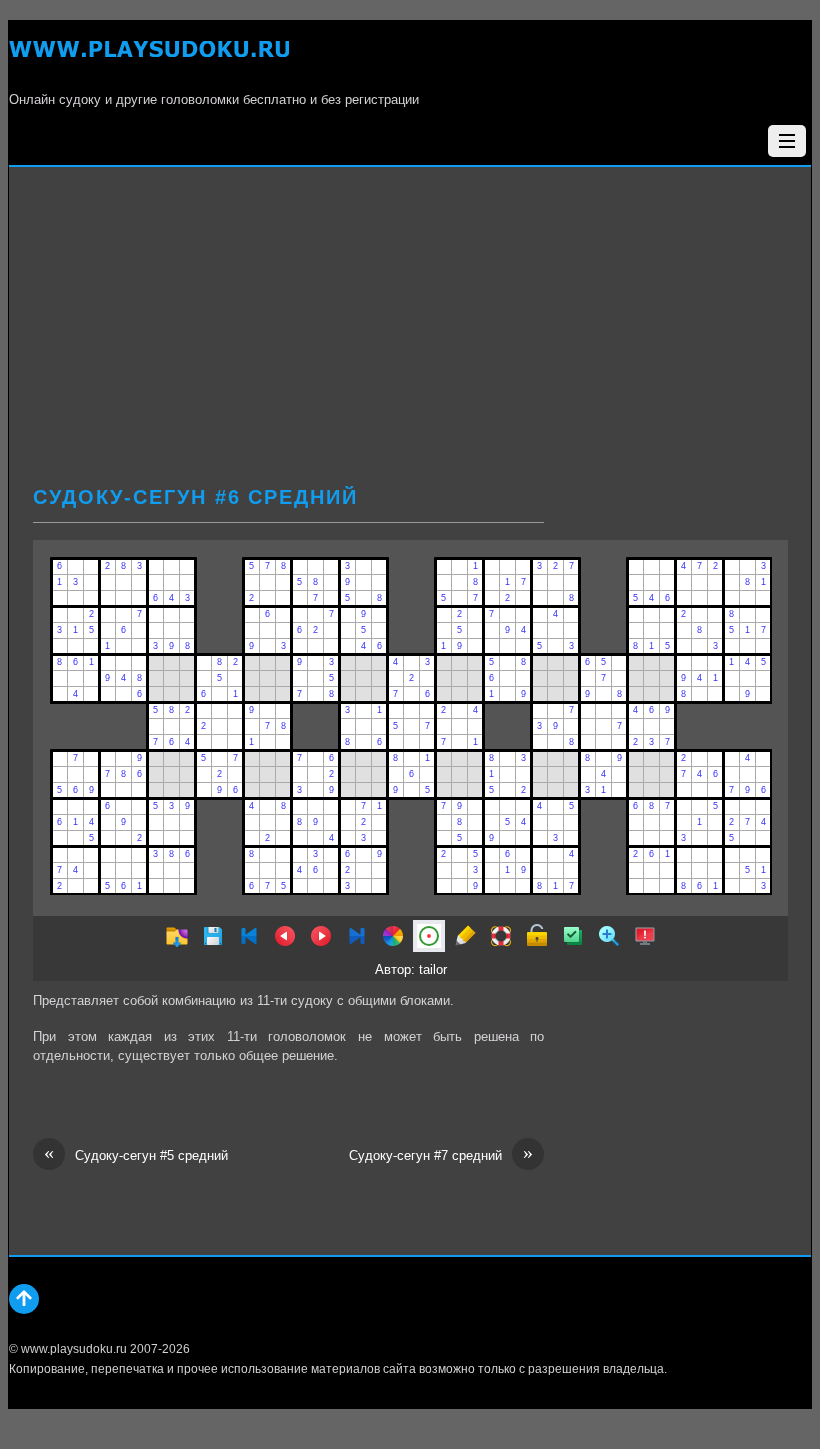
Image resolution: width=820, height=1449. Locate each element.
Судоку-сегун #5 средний (136, 1154)
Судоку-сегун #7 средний (441, 1154)
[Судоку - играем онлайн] (149, 60)
